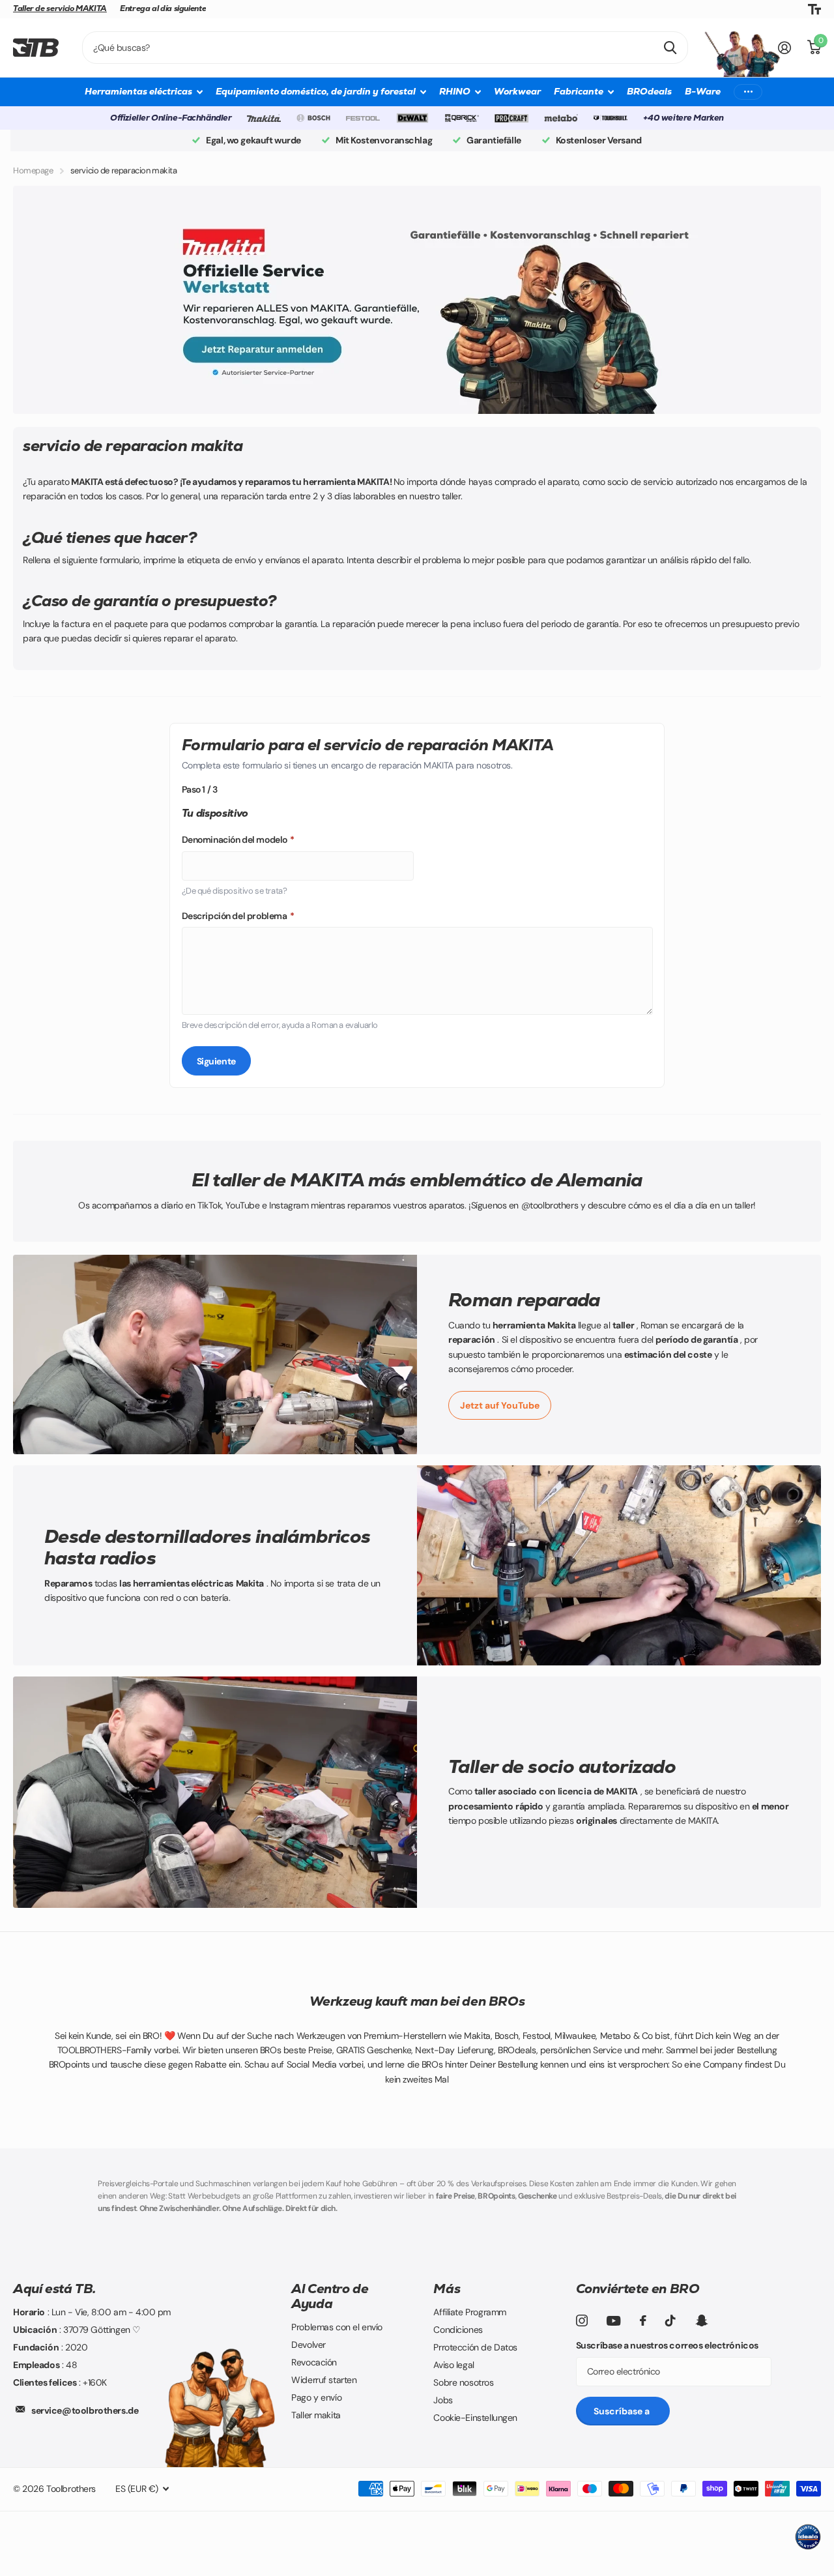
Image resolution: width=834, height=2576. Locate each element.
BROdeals (649, 91)
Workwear (517, 91)
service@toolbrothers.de (85, 2410)
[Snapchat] (701, 2320)
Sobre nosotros (463, 2382)
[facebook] (643, 2320)
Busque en (670, 48)
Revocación (314, 2362)
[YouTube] (613, 2321)
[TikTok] (670, 2320)
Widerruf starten (324, 2380)
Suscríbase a (623, 2411)
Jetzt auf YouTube (500, 1405)
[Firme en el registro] (785, 48)
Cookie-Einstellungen (475, 2418)
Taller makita (316, 2415)
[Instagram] (582, 2320)
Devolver (309, 2345)
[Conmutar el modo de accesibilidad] (814, 9)
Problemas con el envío (337, 2327)
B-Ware (703, 91)
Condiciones (458, 2330)
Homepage (33, 170)
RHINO (455, 91)
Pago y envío (316, 2397)
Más (447, 2289)
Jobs (443, 2400)
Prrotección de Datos (475, 2347)
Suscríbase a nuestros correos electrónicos (667, 2345)
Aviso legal (453, 2365)
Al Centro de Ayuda (330, 2296)
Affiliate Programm (469, 2312)
